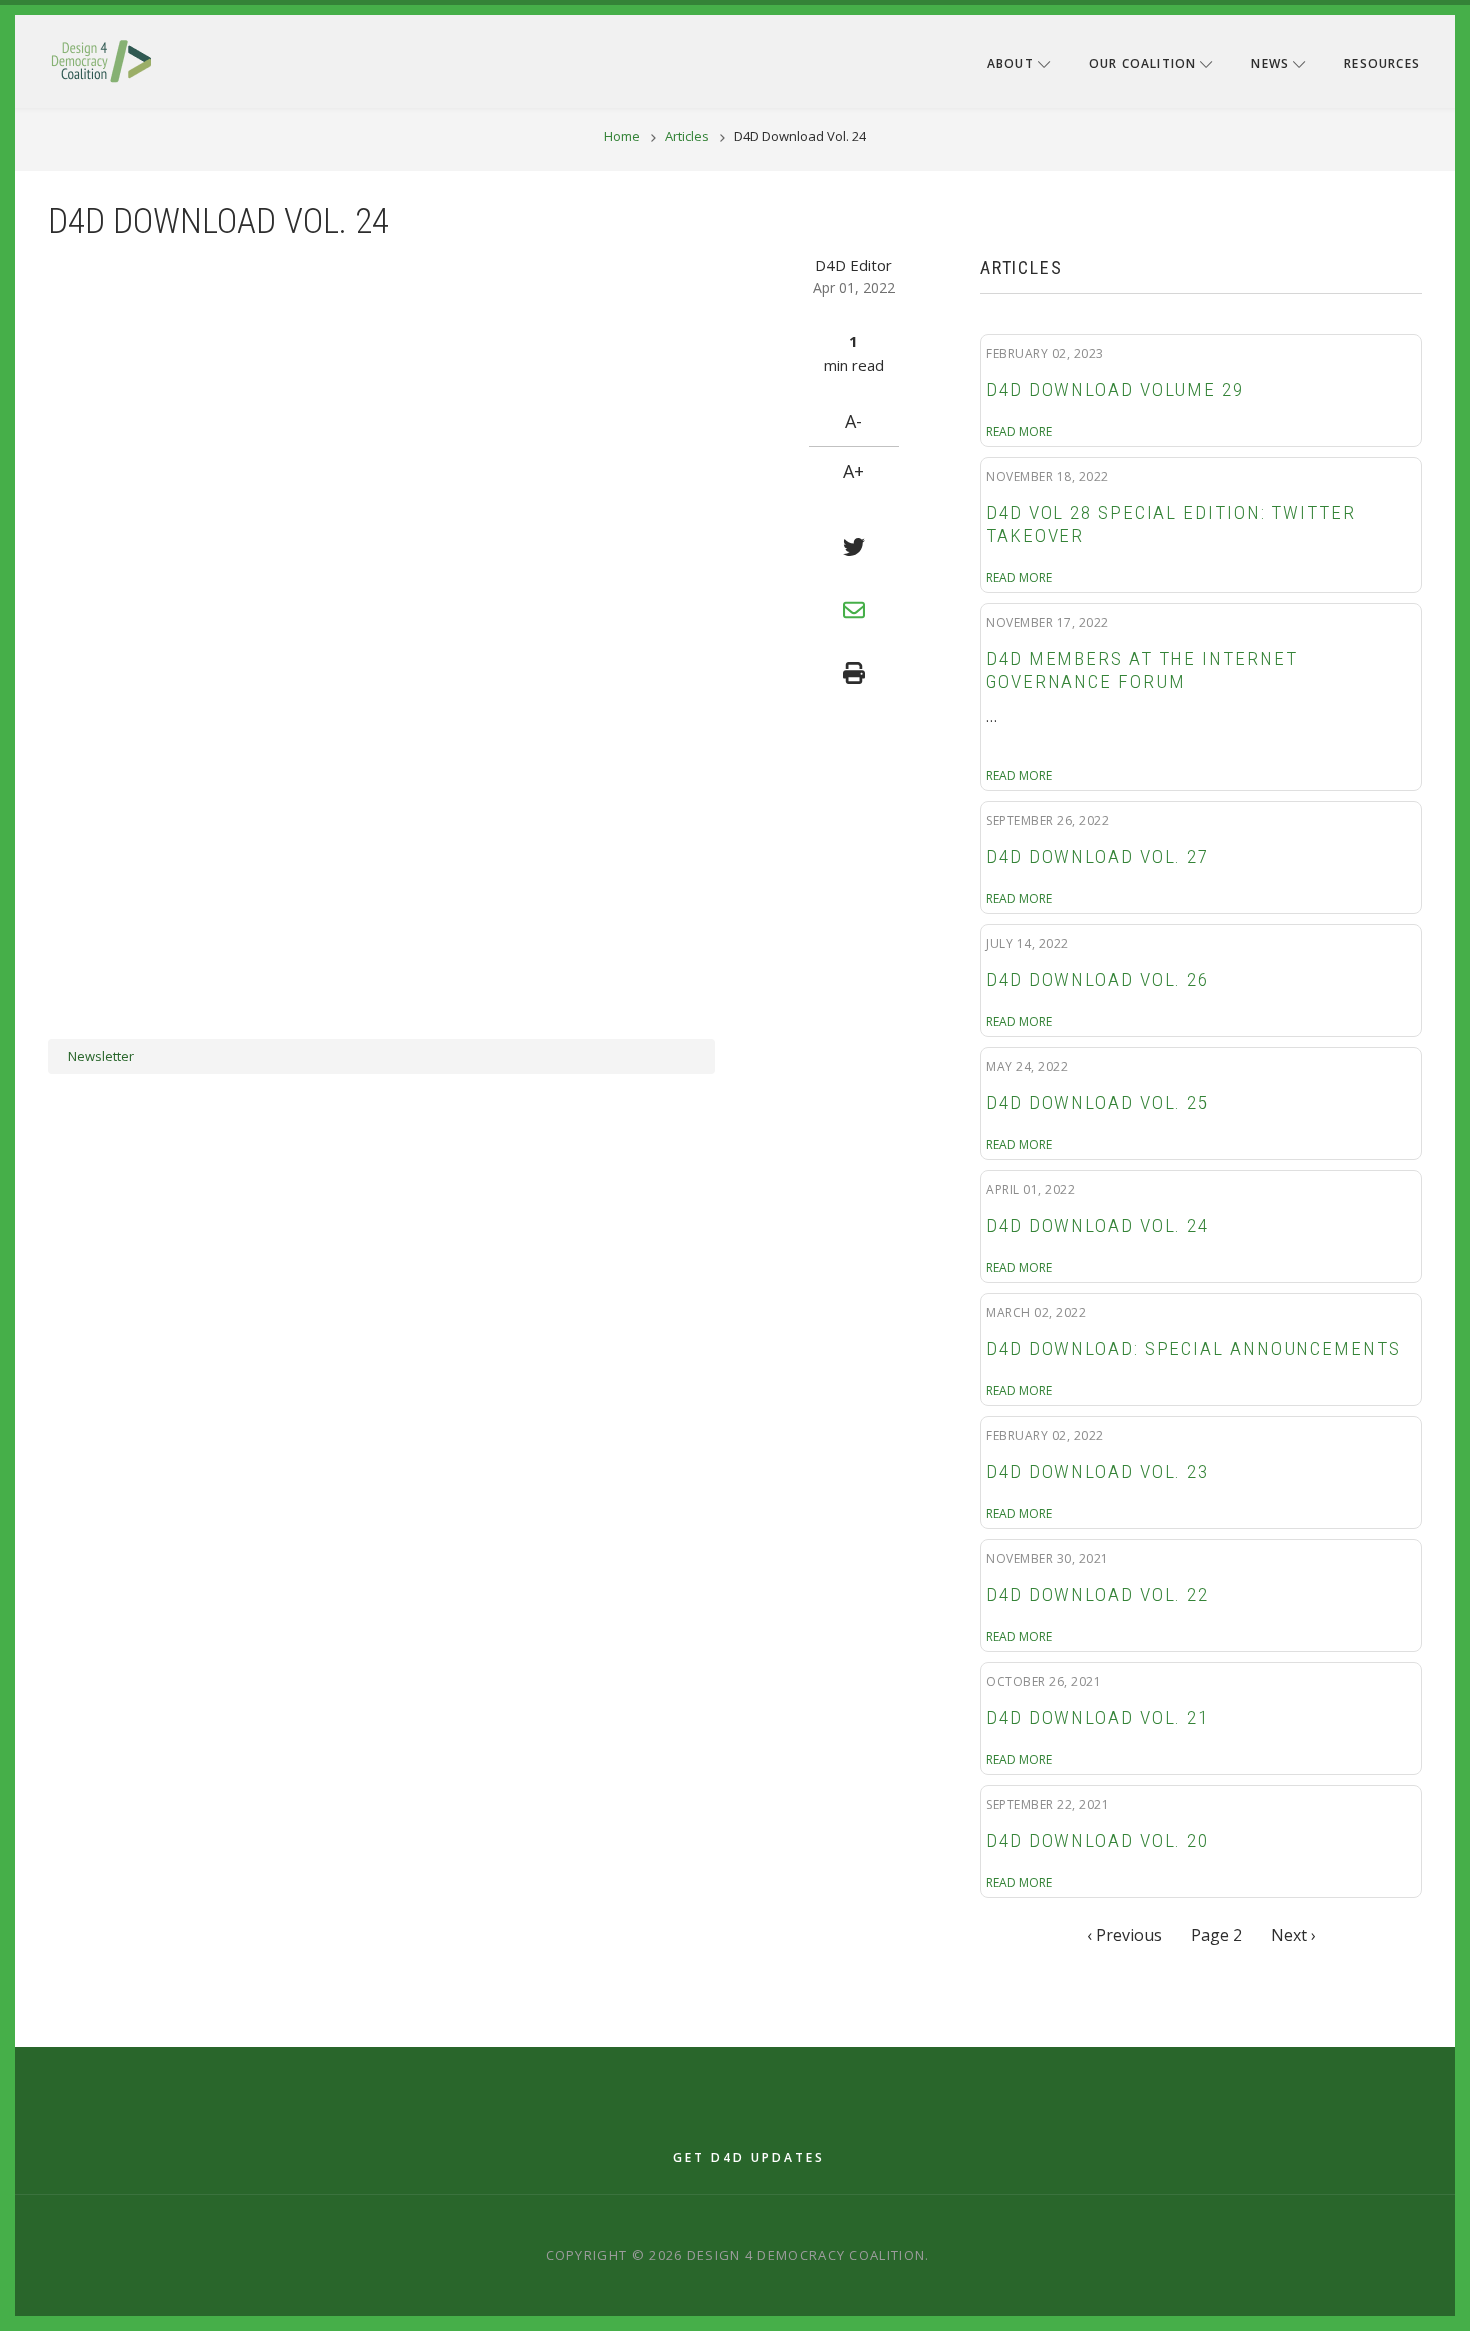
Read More (1019, 431)
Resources (1382, 63)
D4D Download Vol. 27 (1097, 857)
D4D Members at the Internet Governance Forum (1141, 670)
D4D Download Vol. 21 (1097, 1718)
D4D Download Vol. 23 (1097, 1472)
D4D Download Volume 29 (1115, 390)
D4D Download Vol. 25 (1097, 1103)
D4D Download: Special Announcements (1193, 1349)
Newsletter (101, 1056)
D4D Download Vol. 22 (1097, 1595)
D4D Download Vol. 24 (1097, 1226)
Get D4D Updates (749, 2157)
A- (853, 421)
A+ (853, 471)
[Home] (101, 60)
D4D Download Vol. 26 (1097, 980)
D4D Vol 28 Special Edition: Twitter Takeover (1171, 524)
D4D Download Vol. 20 (1097, 1841)
